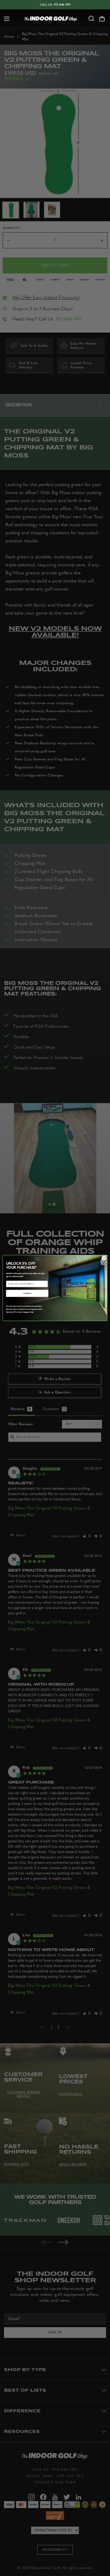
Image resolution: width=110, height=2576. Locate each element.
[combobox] (91, 19)
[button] (5, 19)
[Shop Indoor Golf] (51, 19)
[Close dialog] (104, 1258)
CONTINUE (27, 1293)
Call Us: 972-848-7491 (55, 5)
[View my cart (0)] (105, 19)
